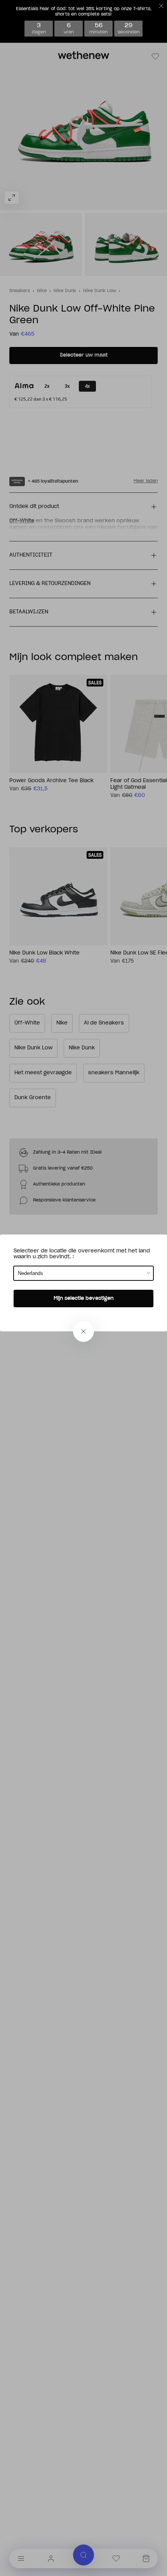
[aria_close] (83, 1331)
